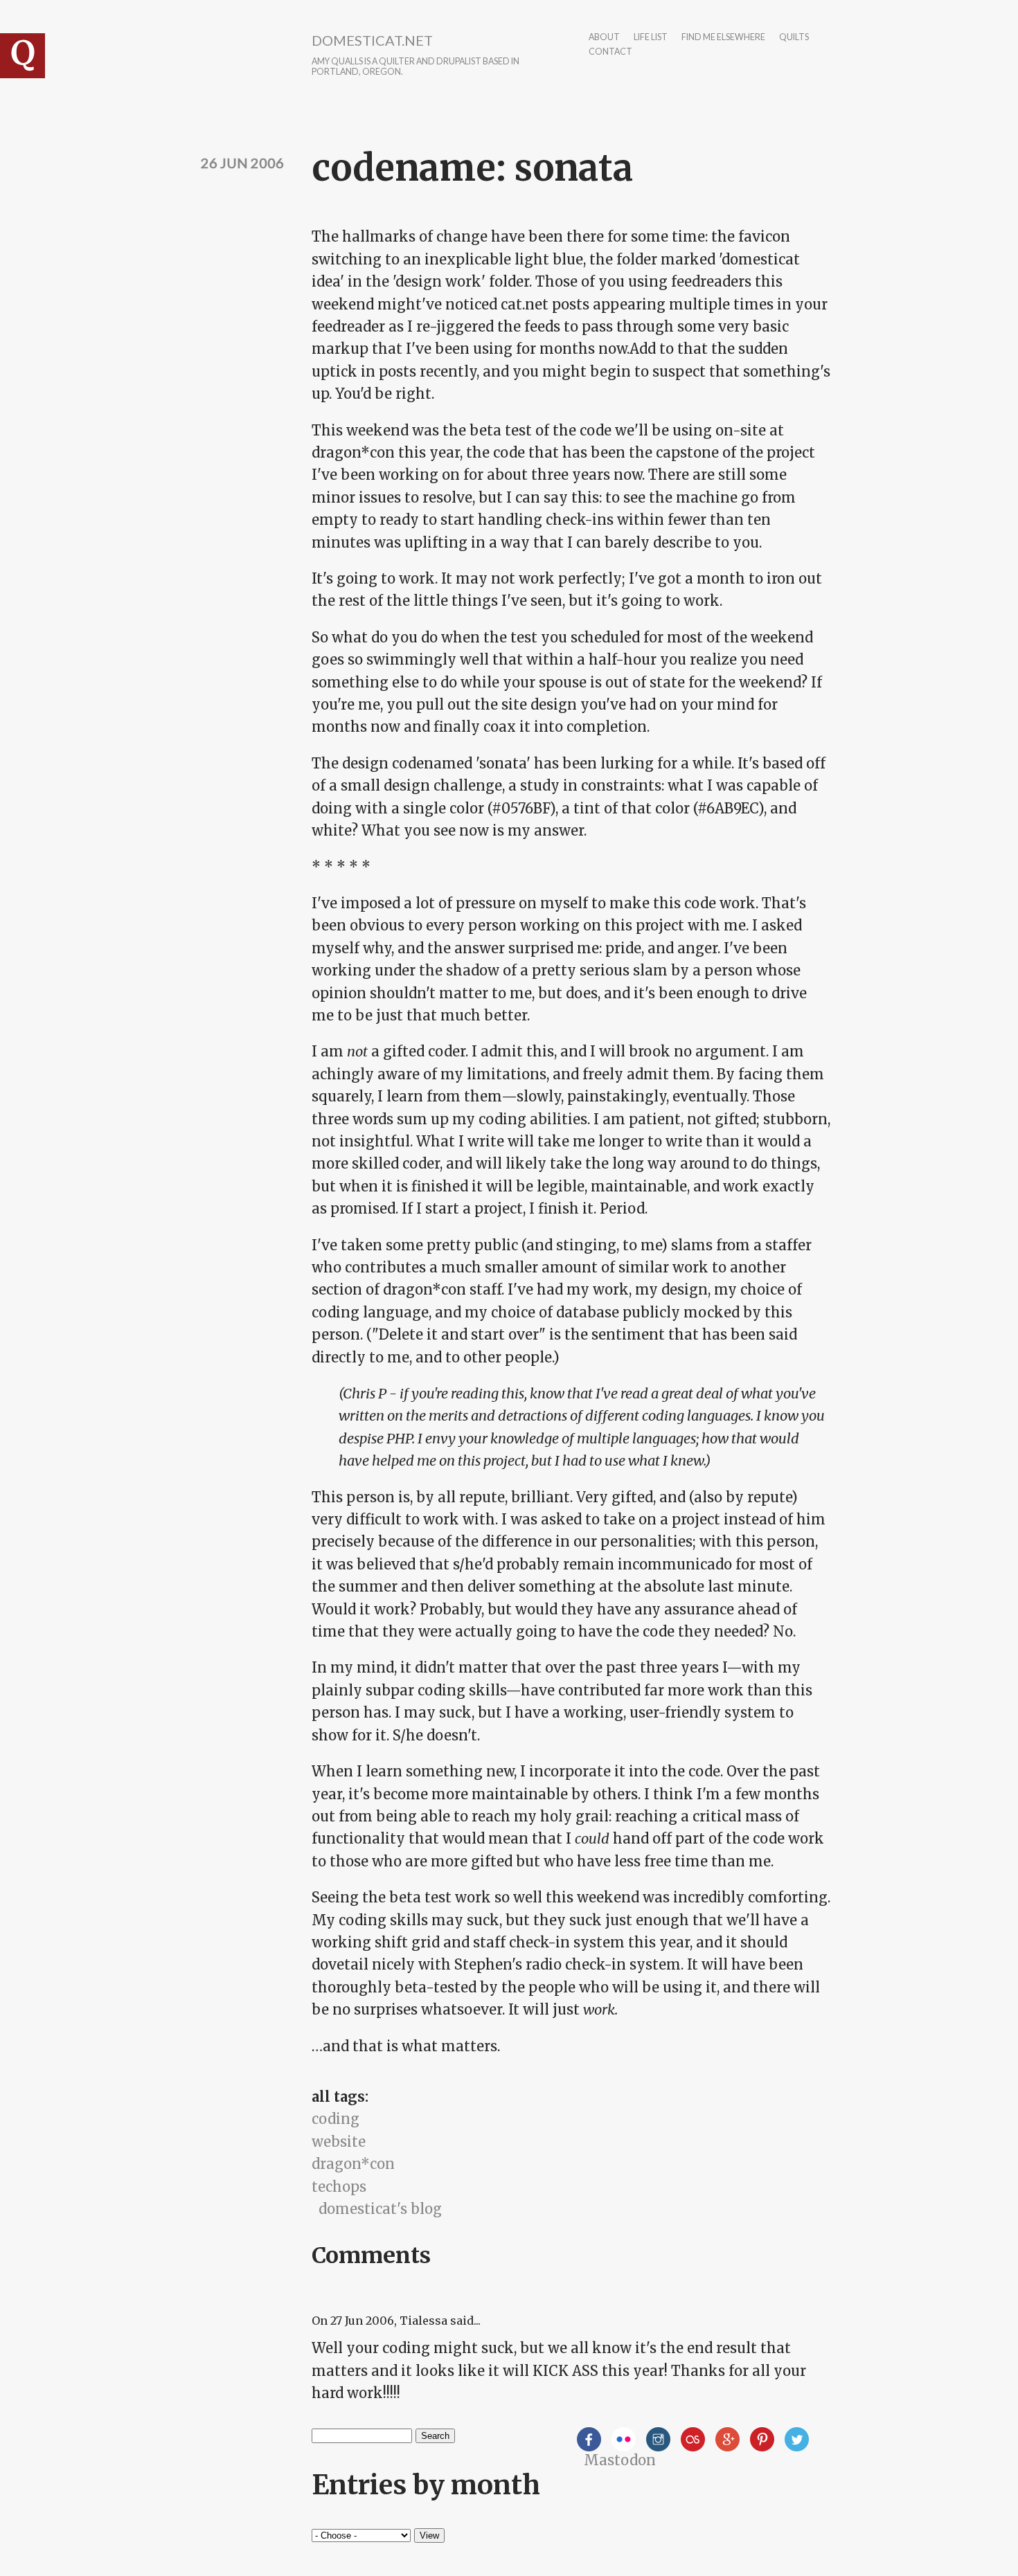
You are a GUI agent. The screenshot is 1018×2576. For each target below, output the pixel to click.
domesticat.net (372, 40)
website (339, 2142)
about (604, 38)
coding (336, 2119)
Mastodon (620, 2460)
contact (610, 52)
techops (339, 2187)
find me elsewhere (723, 38)
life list (651, 38)
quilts (794, 38)
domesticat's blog (380, 2209)
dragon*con (353, 2164)
